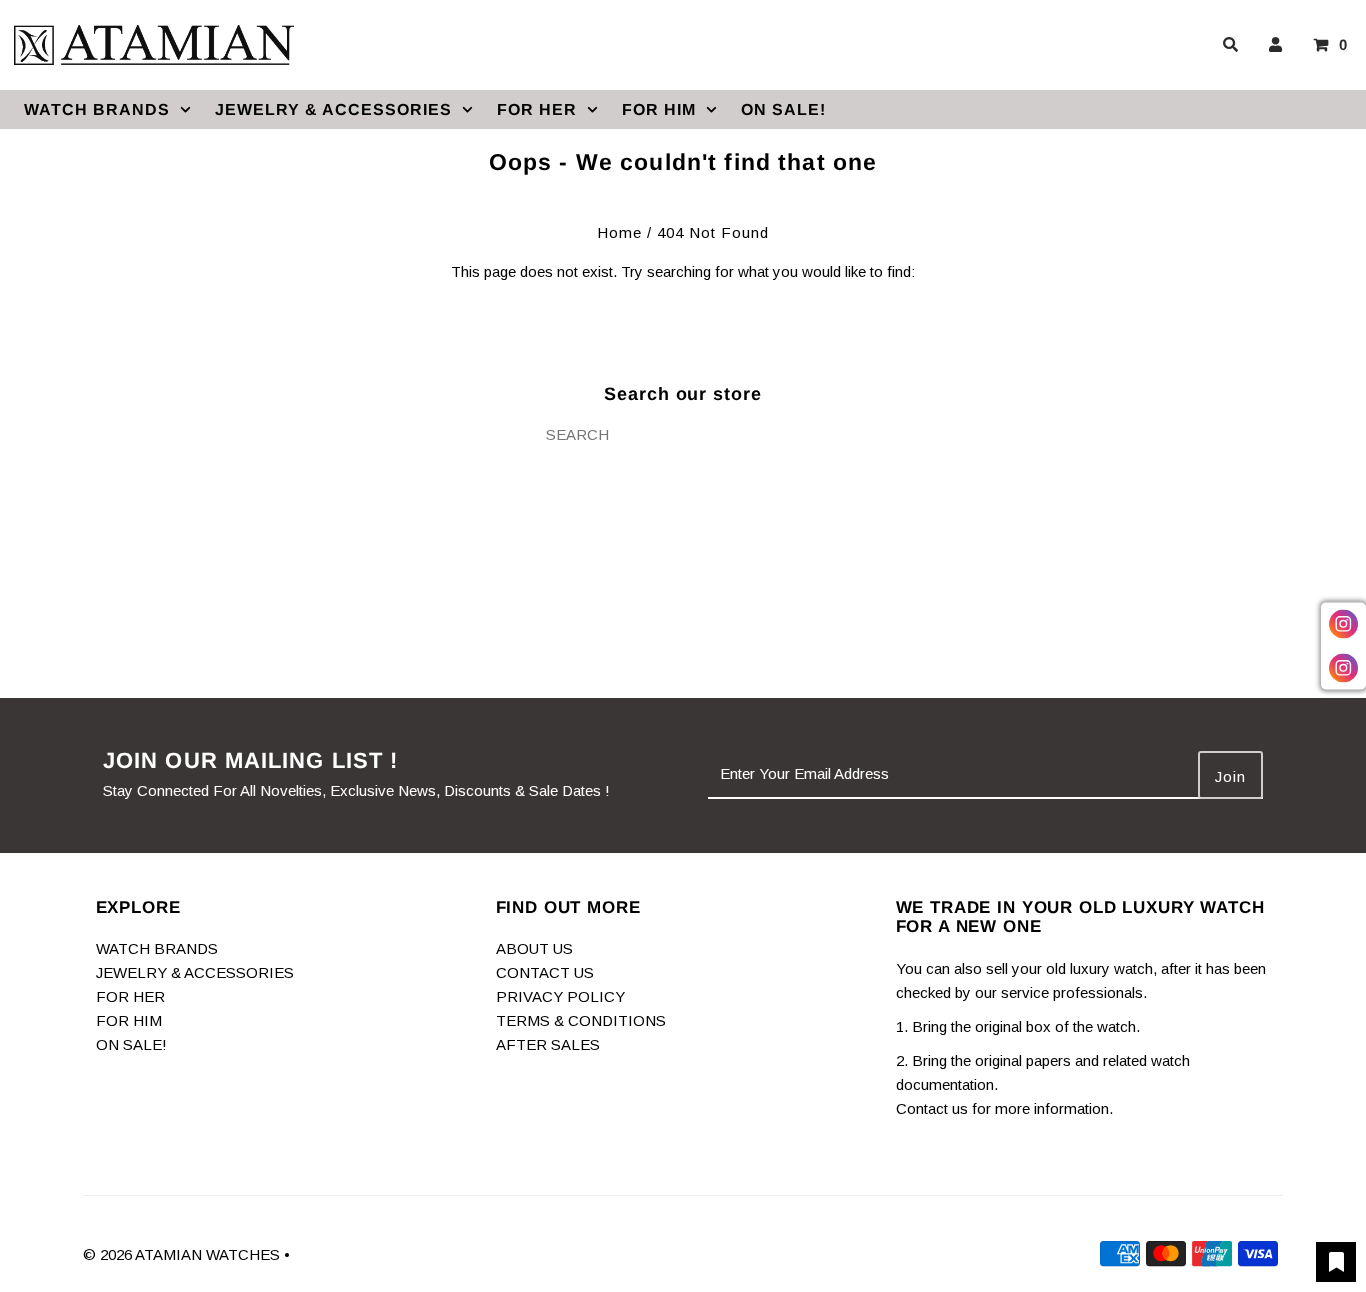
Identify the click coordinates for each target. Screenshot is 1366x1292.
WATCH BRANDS (97, 109)
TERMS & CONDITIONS (581, 1020)
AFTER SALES (548, 1044)
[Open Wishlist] (1336, 1262)
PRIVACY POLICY (560, 996)
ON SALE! (783, 109)
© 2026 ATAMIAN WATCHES (183, 1254)
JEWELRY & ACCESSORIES (333, 109)
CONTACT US (545, 972)
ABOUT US (534, 948)
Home (619, 232)
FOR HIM (659, 109)
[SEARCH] (1227, 44)
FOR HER (537, 109)
